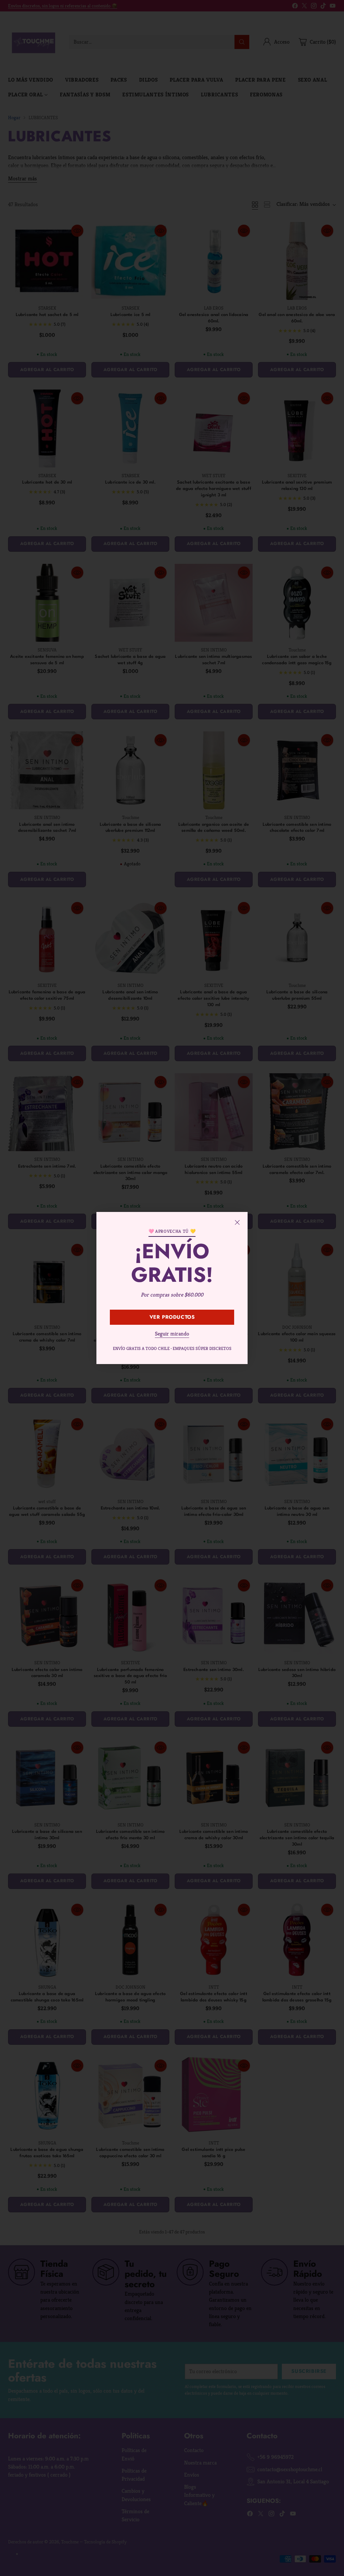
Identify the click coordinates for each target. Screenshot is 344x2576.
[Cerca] (237, 1222)
